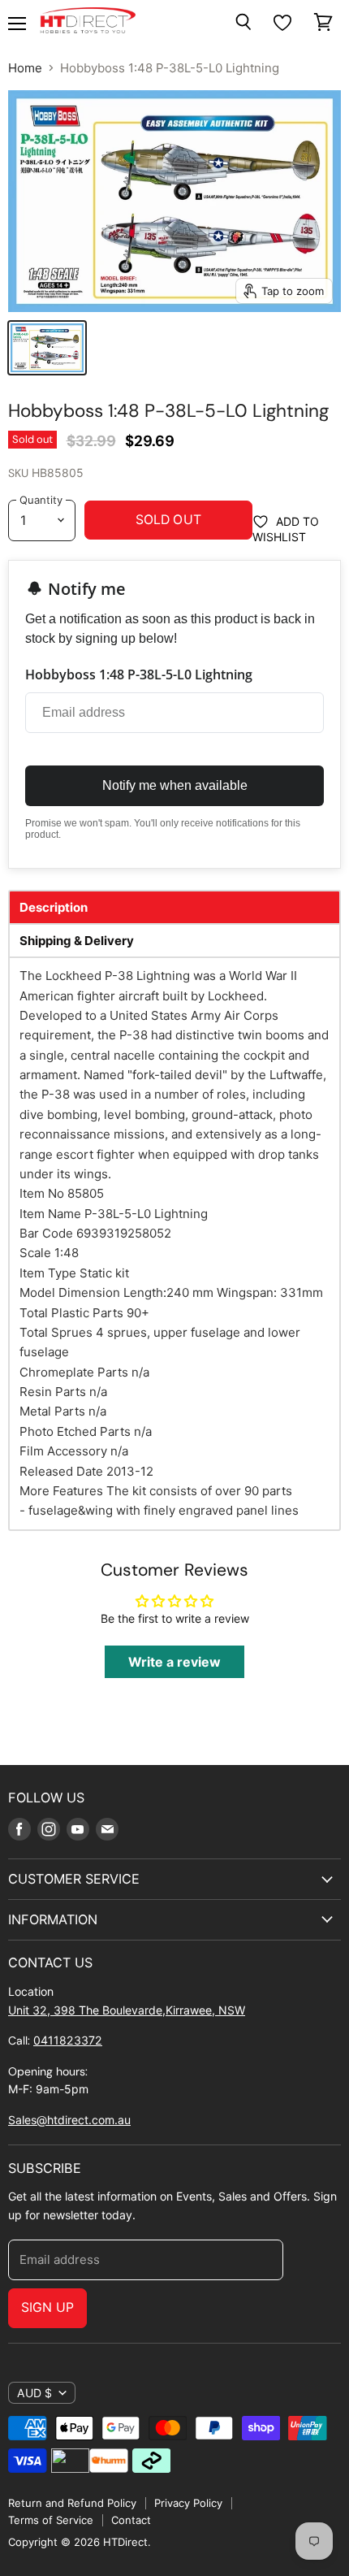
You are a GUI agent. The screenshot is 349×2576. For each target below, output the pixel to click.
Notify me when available (175, 785)
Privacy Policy (188, 2503)
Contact (131, 2520)
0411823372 (68, 2040)
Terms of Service (51, 2520)
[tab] (174, 907)
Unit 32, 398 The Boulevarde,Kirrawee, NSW (127, 2010)
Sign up (47, 2307)
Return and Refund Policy (72, 2503)
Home (25, 68)
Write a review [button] (174, 1662)
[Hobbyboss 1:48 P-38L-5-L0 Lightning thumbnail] (47, 348)
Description (54, 907)
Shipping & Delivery (77, 941)
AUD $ (34, 2393)
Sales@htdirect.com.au (69, 2120)
